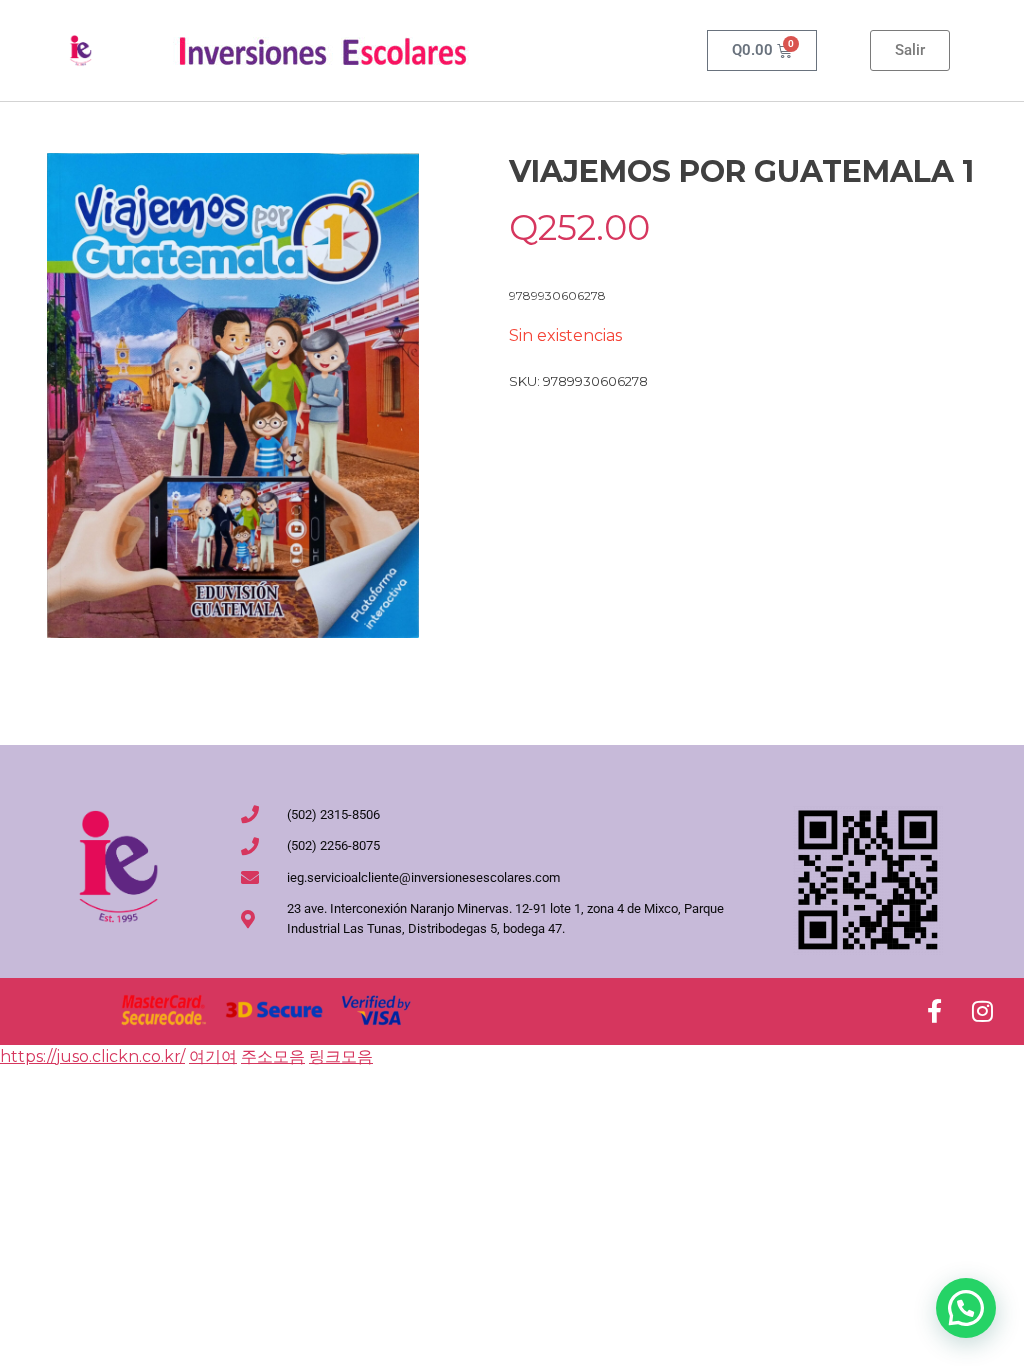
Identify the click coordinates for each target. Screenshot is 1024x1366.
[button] (966, 1308)
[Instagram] (982, 1011)
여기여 (213, 1056)
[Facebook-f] (934, 1011)
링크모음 (341, 1056)
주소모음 (273, 1056)
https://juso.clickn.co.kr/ (92, 1056)
